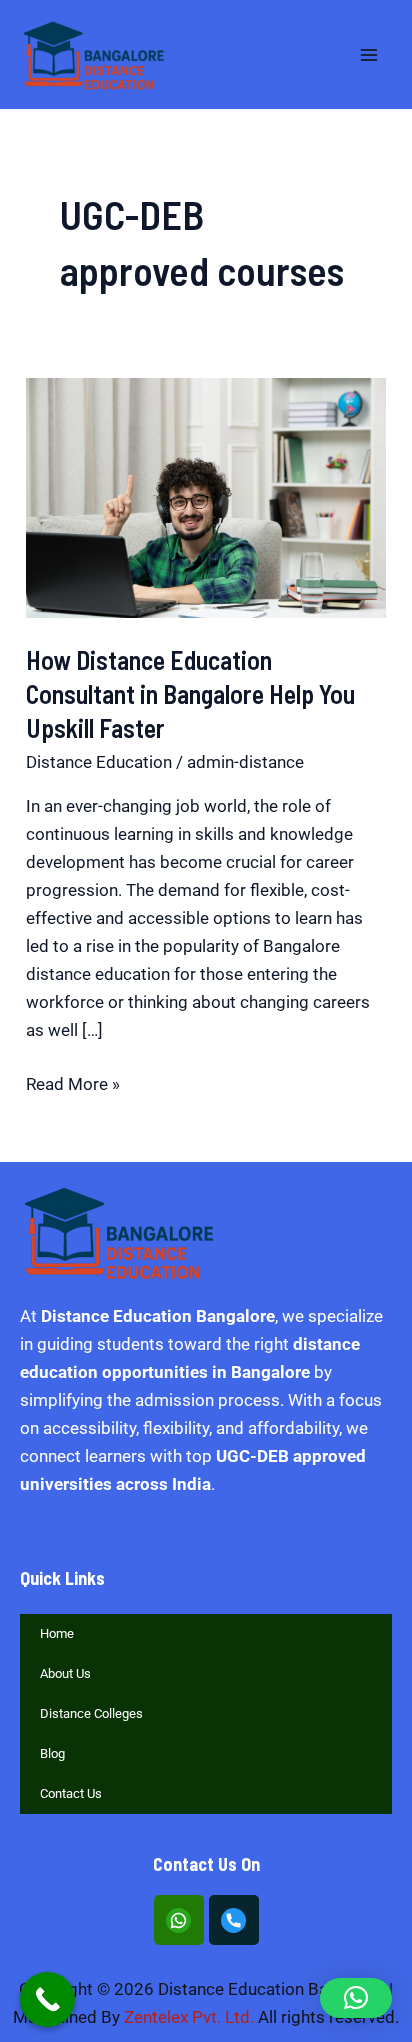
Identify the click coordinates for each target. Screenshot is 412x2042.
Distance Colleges (91, 1713)
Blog (52, 1753)
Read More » (73, 1082)
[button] (356, 1998)
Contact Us (71, 1793)
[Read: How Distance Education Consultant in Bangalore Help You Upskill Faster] (206, 496)
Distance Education (99, 762)
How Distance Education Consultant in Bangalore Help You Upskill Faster (190, 693)
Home (57, 1633)
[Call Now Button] (47, 1999)
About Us (65, 1673)
